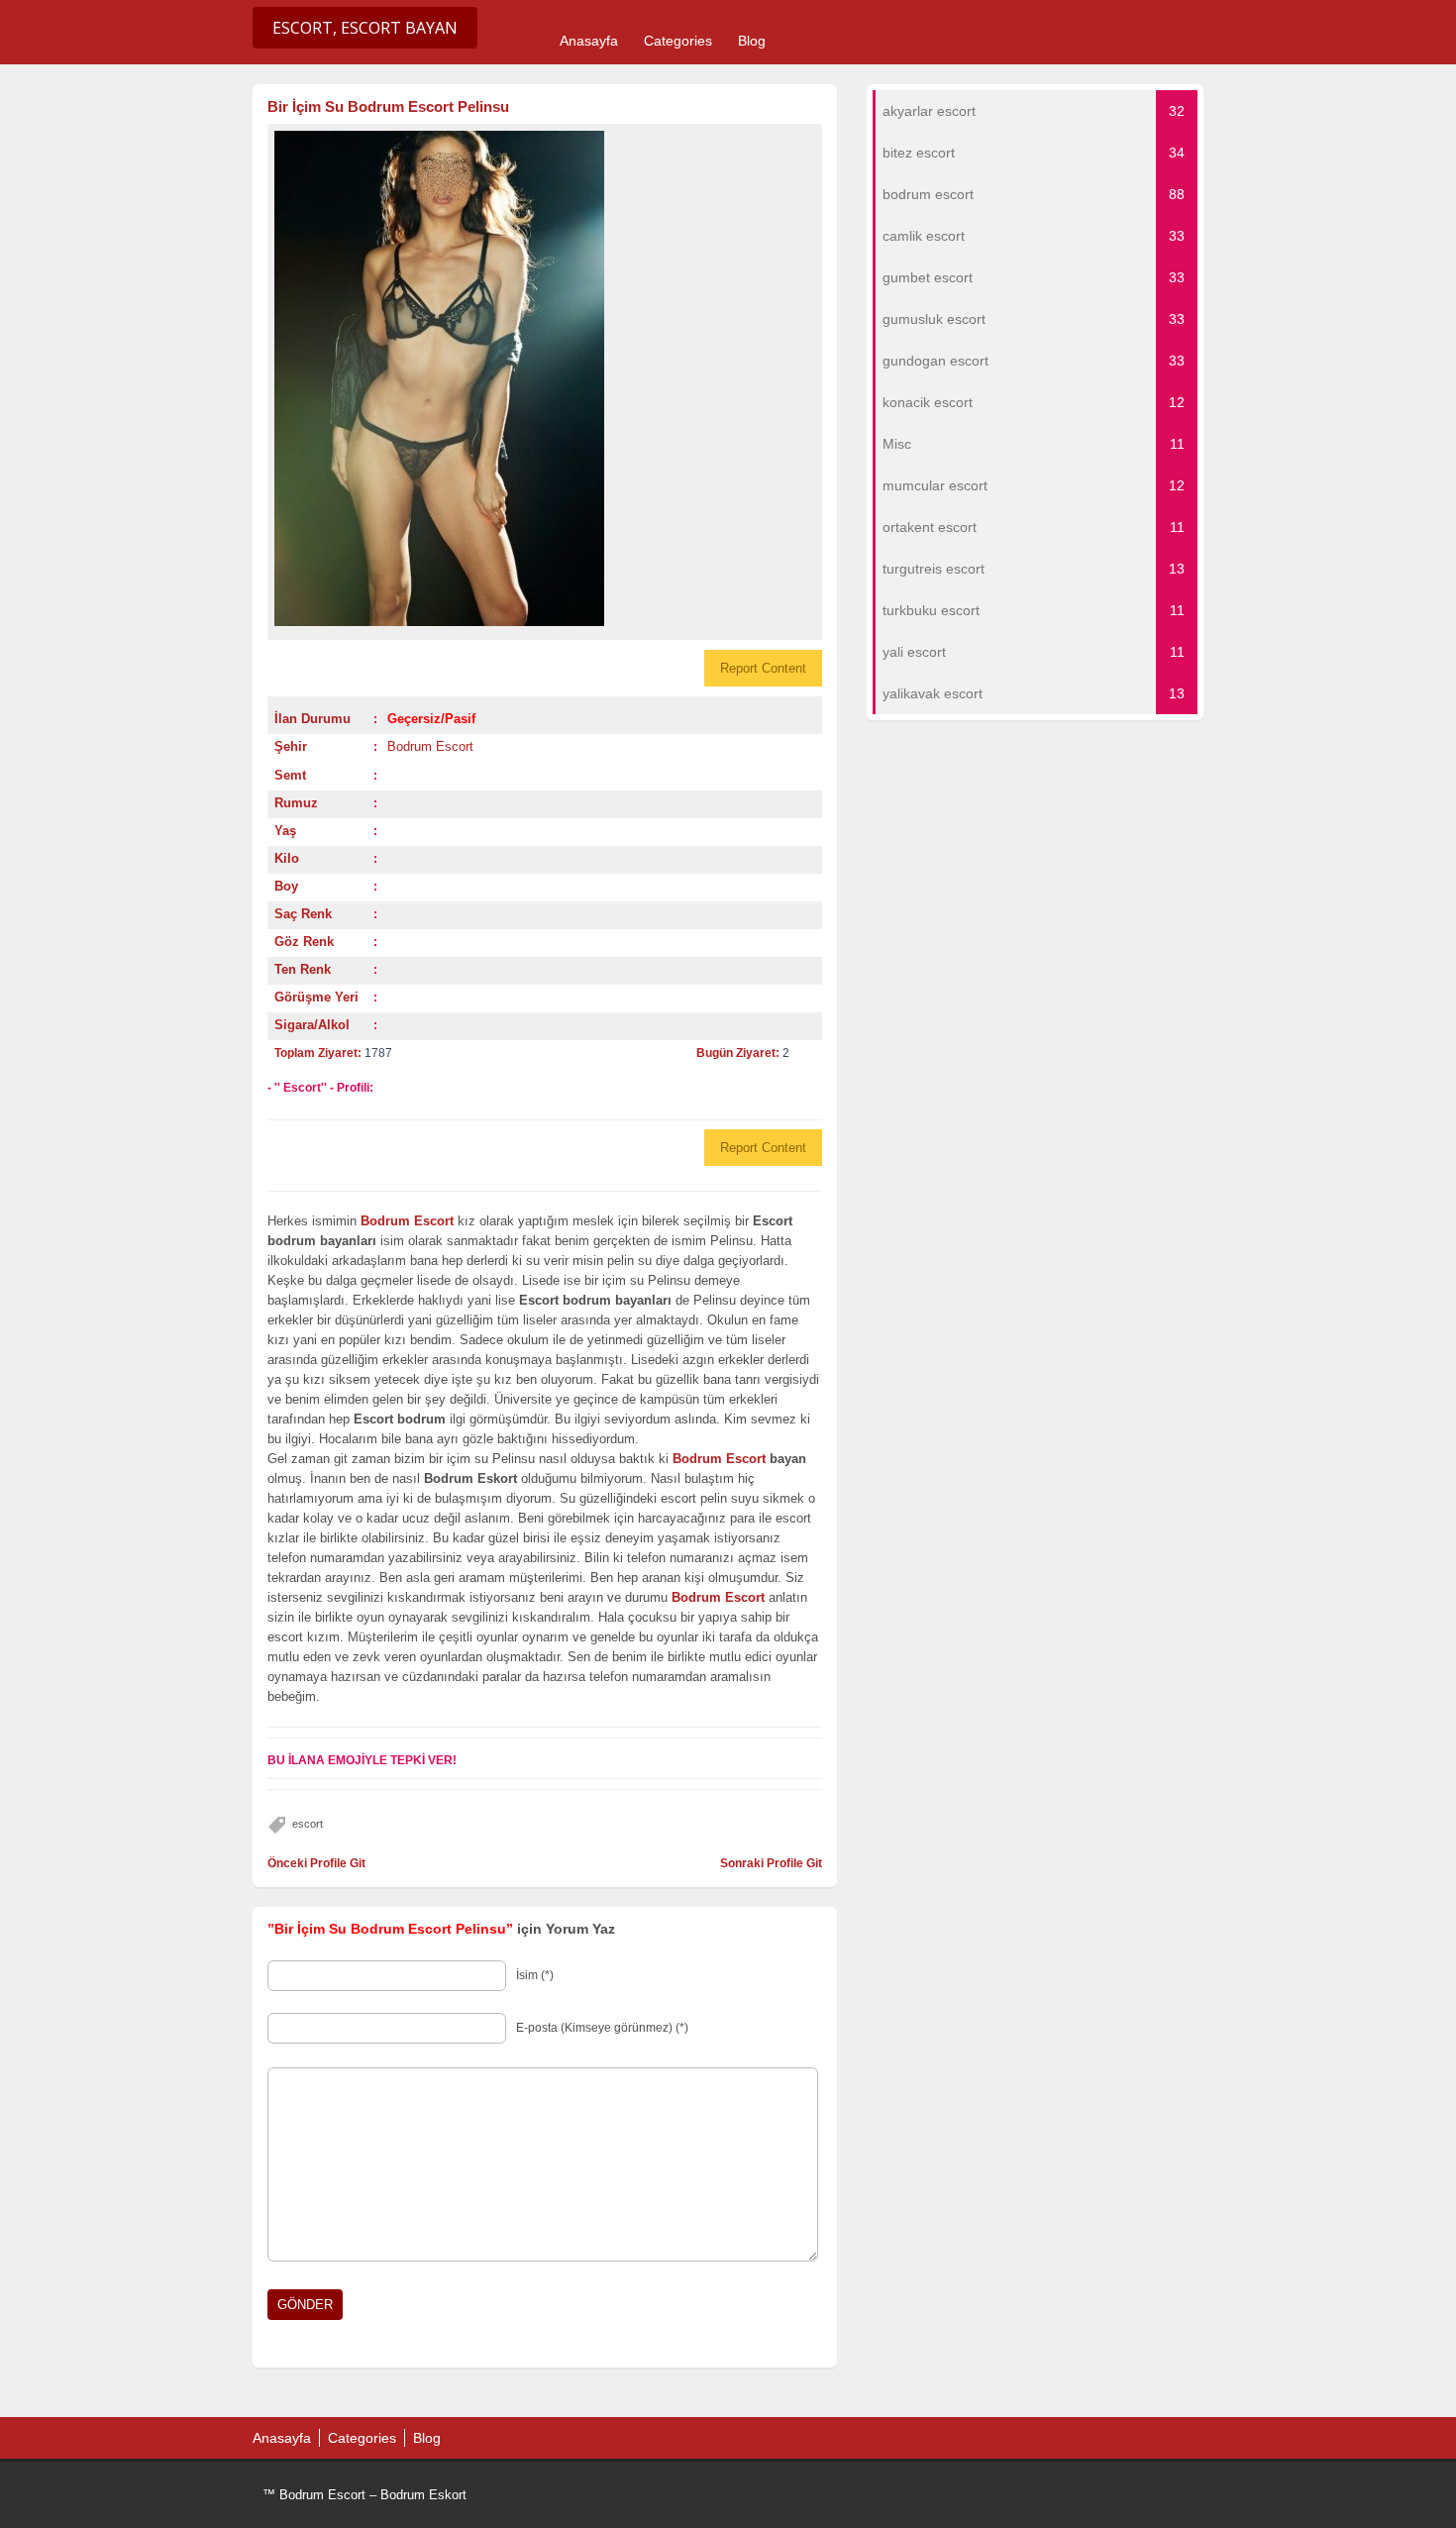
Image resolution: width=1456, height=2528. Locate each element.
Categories (678, 41)
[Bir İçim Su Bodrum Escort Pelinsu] (545, 378)
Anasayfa (589, 41)
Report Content (763, 668)
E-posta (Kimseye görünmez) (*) (602, 2028)
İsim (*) (535, 1975)
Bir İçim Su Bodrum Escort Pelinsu (388, 106)
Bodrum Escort (430, 746)
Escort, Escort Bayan (365, 28)
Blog (752, 41)
